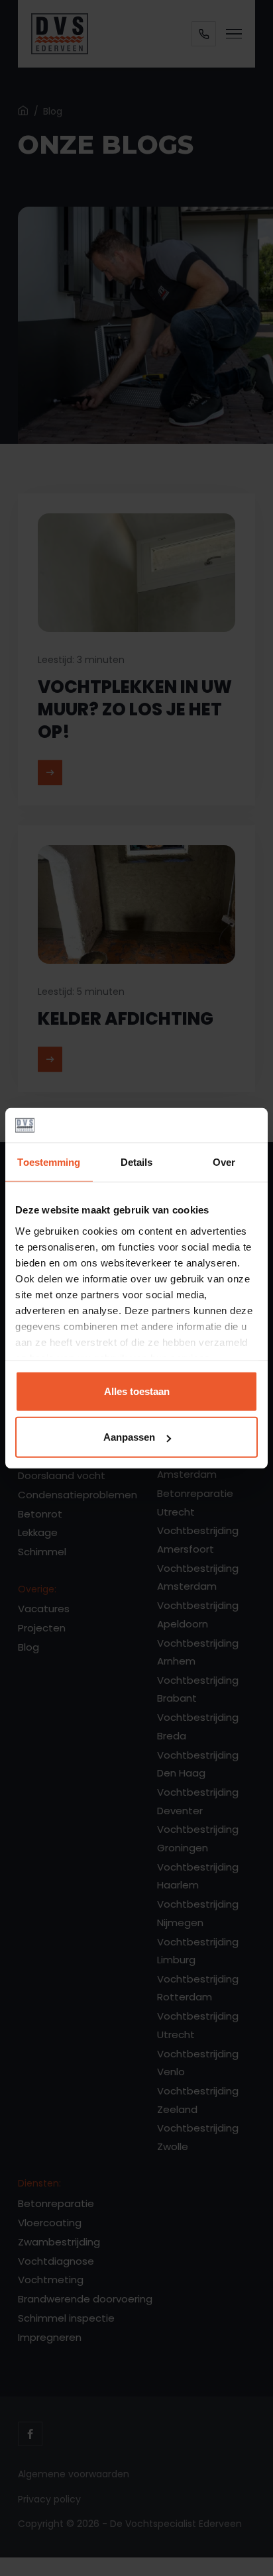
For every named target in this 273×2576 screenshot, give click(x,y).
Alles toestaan (137, 1391)
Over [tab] (224, 1162)
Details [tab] (137, 1162)
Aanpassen (129, 1437)
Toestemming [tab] (49, 1162)
